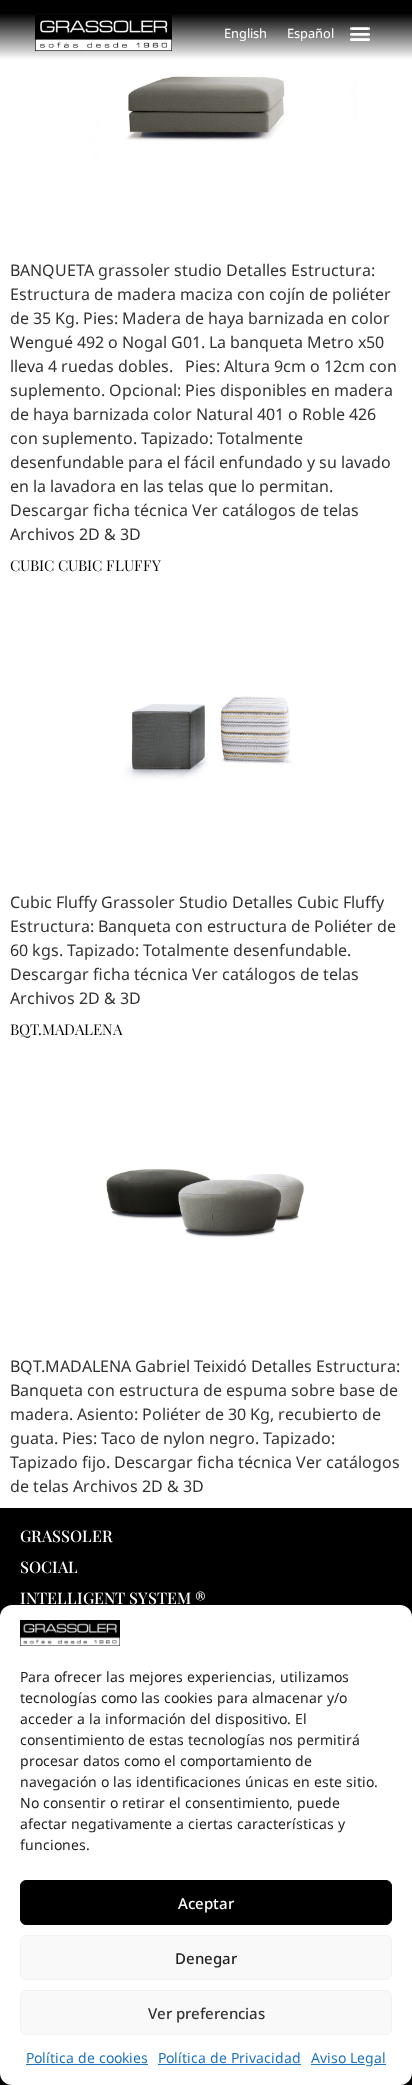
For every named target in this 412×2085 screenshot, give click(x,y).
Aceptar (206, 1903)
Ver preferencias (206, 2013)
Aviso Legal (348, 2057)
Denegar (206, 1958)
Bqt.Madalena (66, 1029)
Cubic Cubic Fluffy (85, 565)
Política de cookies (87, 2057)
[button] (360, 32)
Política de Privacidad (229, 2057)
